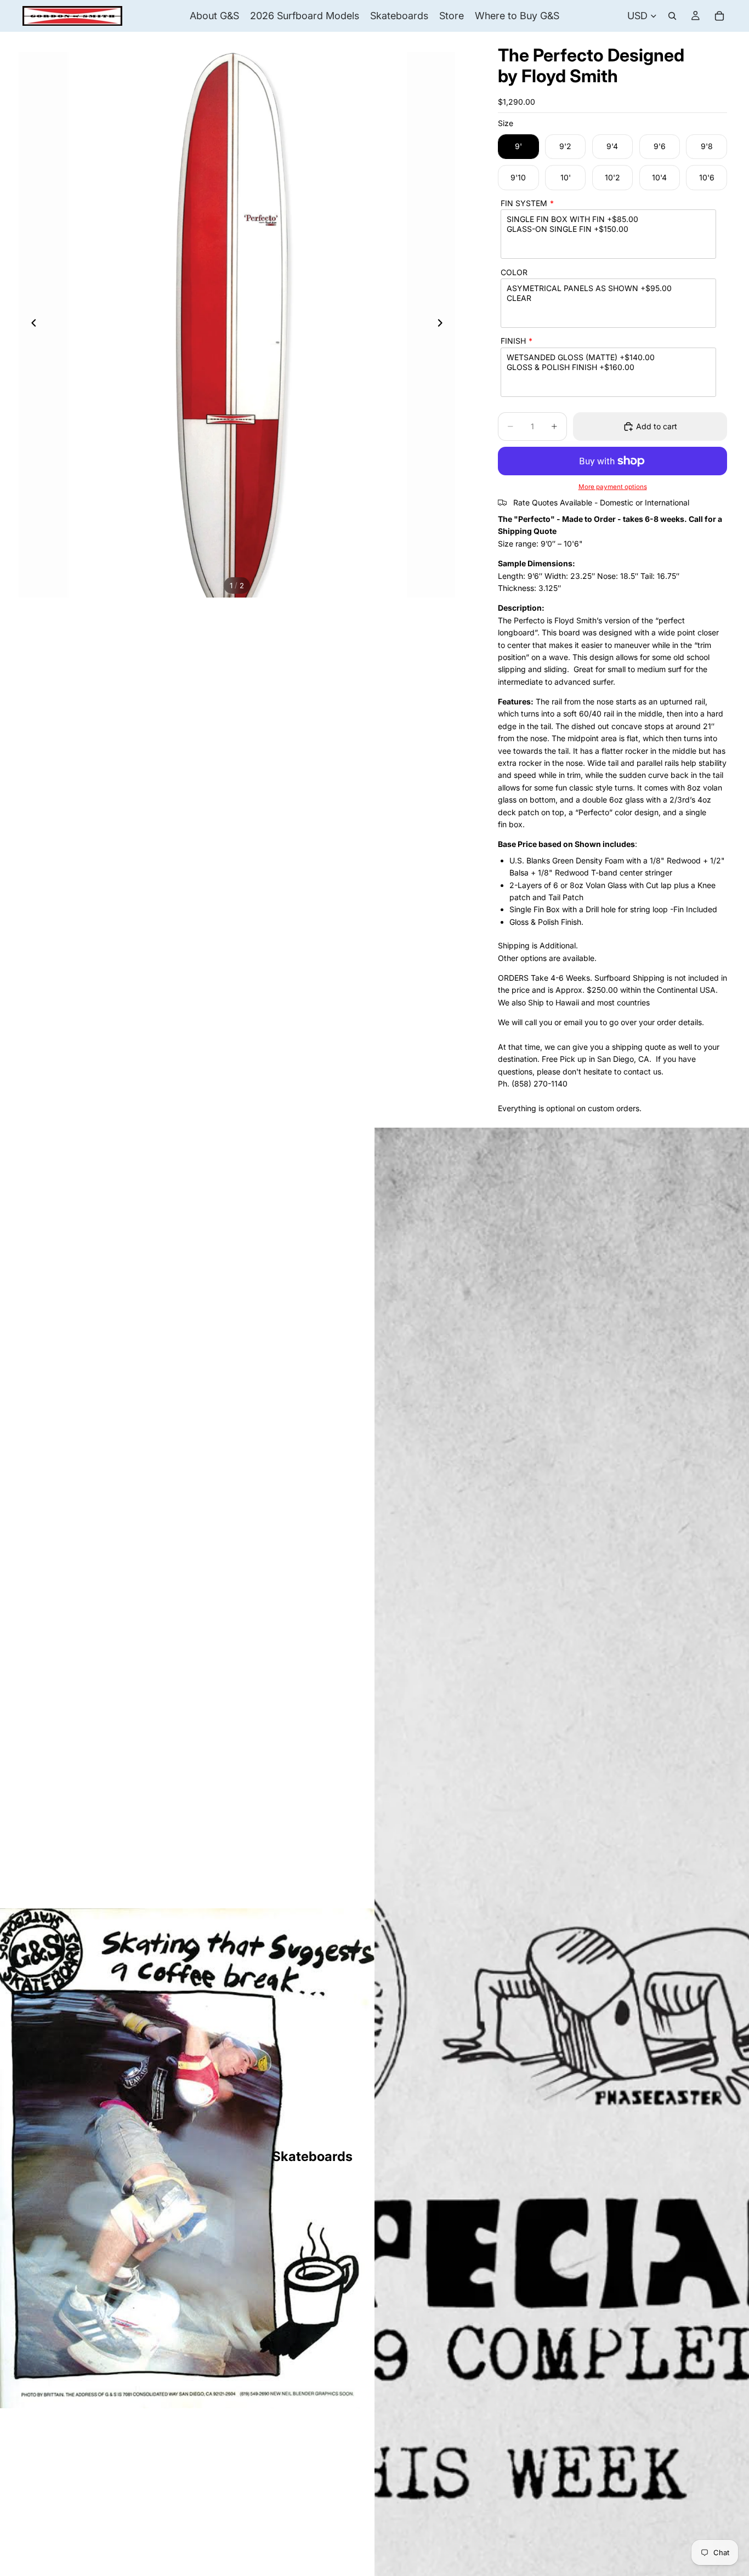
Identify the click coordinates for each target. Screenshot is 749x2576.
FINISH (513, 341)
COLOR (514, 272)
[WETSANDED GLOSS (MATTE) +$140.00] (608, 357)
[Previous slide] (31, 325)
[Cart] (719, 16)
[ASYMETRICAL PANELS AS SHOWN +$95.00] (608, 288)
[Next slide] (443, 325)
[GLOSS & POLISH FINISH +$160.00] (608, 367)
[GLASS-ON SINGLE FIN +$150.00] (608, 229)
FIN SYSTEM (524, 203)
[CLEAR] (608, 298)
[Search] (672, 16)
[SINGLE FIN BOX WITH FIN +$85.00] (608, 219)
